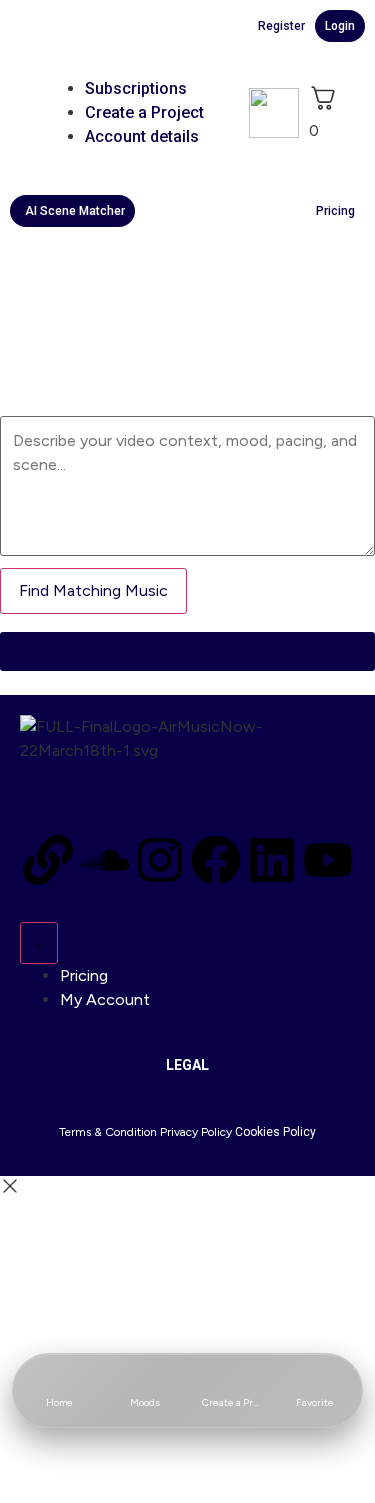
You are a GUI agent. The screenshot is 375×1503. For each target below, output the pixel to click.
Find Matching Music (93, 590)
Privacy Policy (196, 1132)
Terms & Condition (108, 1132)
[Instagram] (160, 860)
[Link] (48, 860)
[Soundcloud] (104, 860)
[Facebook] (216, 860)
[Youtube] (328, 860)
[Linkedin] (272, 860)
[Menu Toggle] (39, 943)
